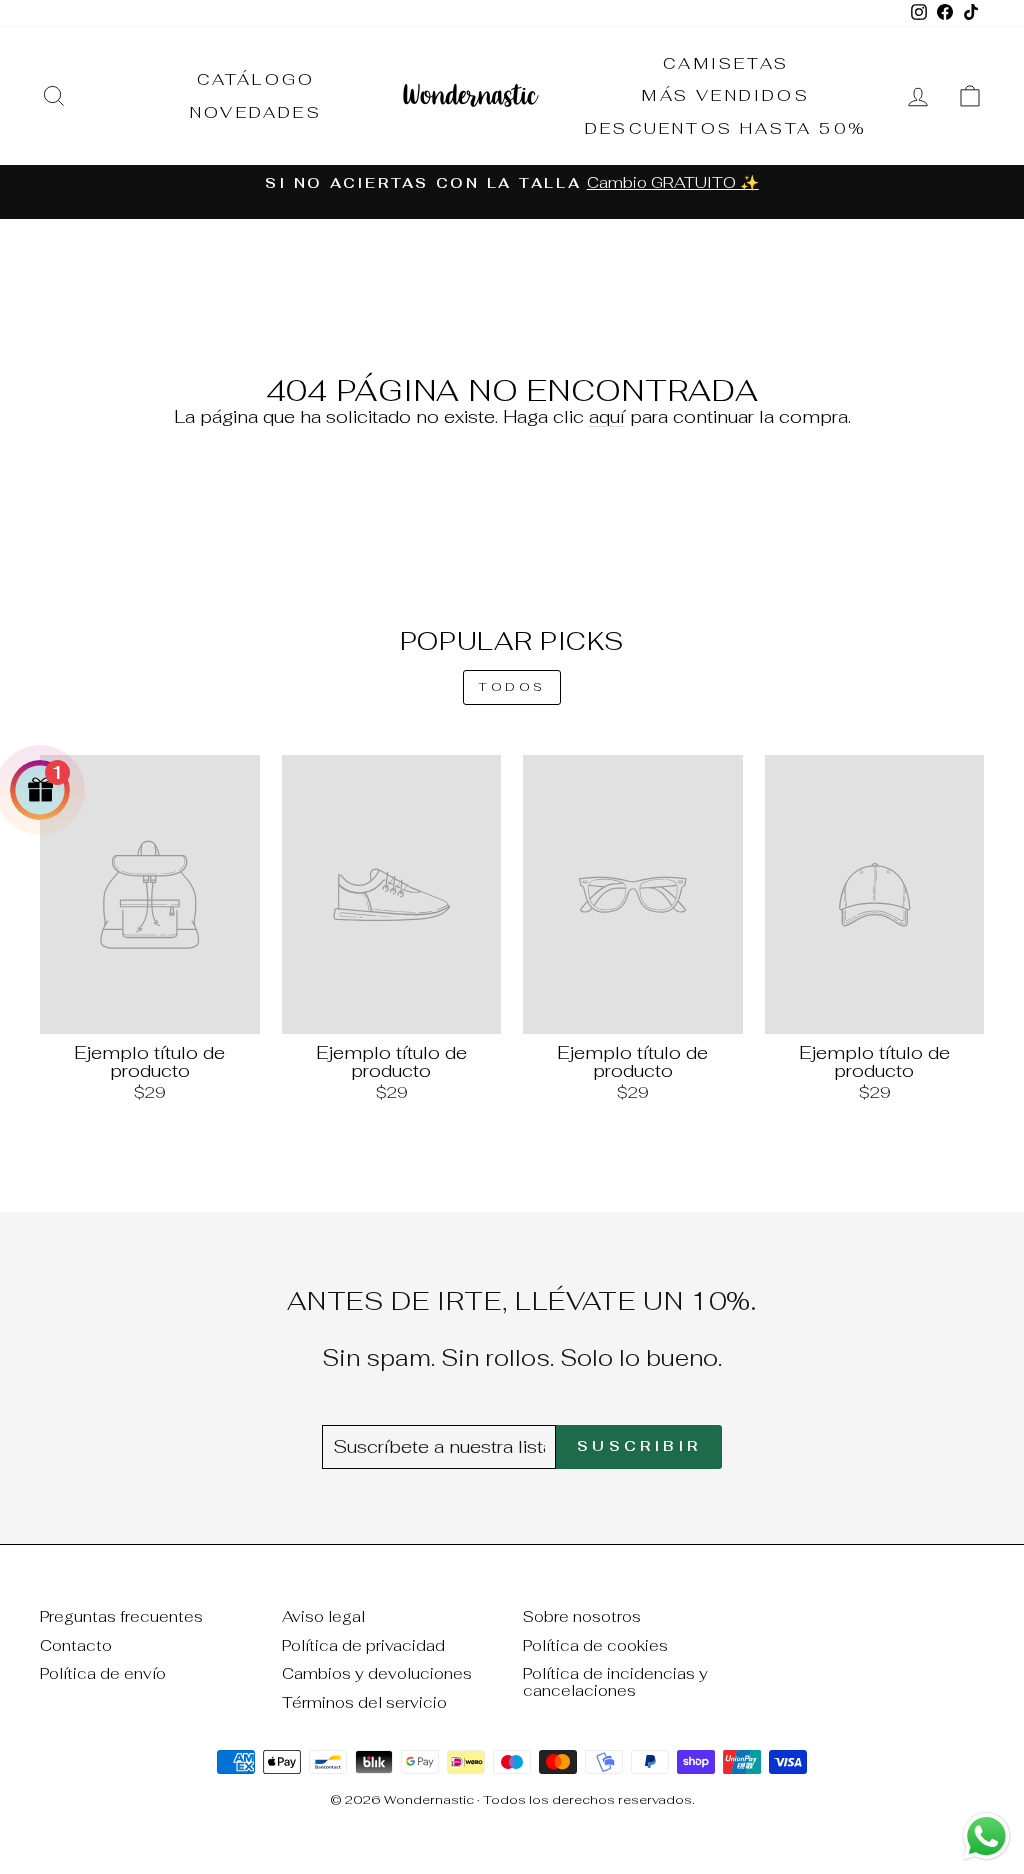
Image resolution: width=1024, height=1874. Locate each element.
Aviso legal (323, 1616)
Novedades (256, 112)
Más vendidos (725, 95)
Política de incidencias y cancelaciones (615, 1682)
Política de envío (103, 1673)
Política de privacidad (363, 1645)
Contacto (76, 1645)
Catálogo (256, 79)
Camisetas (726, 63)
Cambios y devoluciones (377, 1673)
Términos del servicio (364, 1702)
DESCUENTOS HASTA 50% (726, 128)
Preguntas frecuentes (121, 1616)
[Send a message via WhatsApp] (986, 1836)
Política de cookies (595, 1645)
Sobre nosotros (582, 1616)
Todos (512, 687)
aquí (607, 416)
